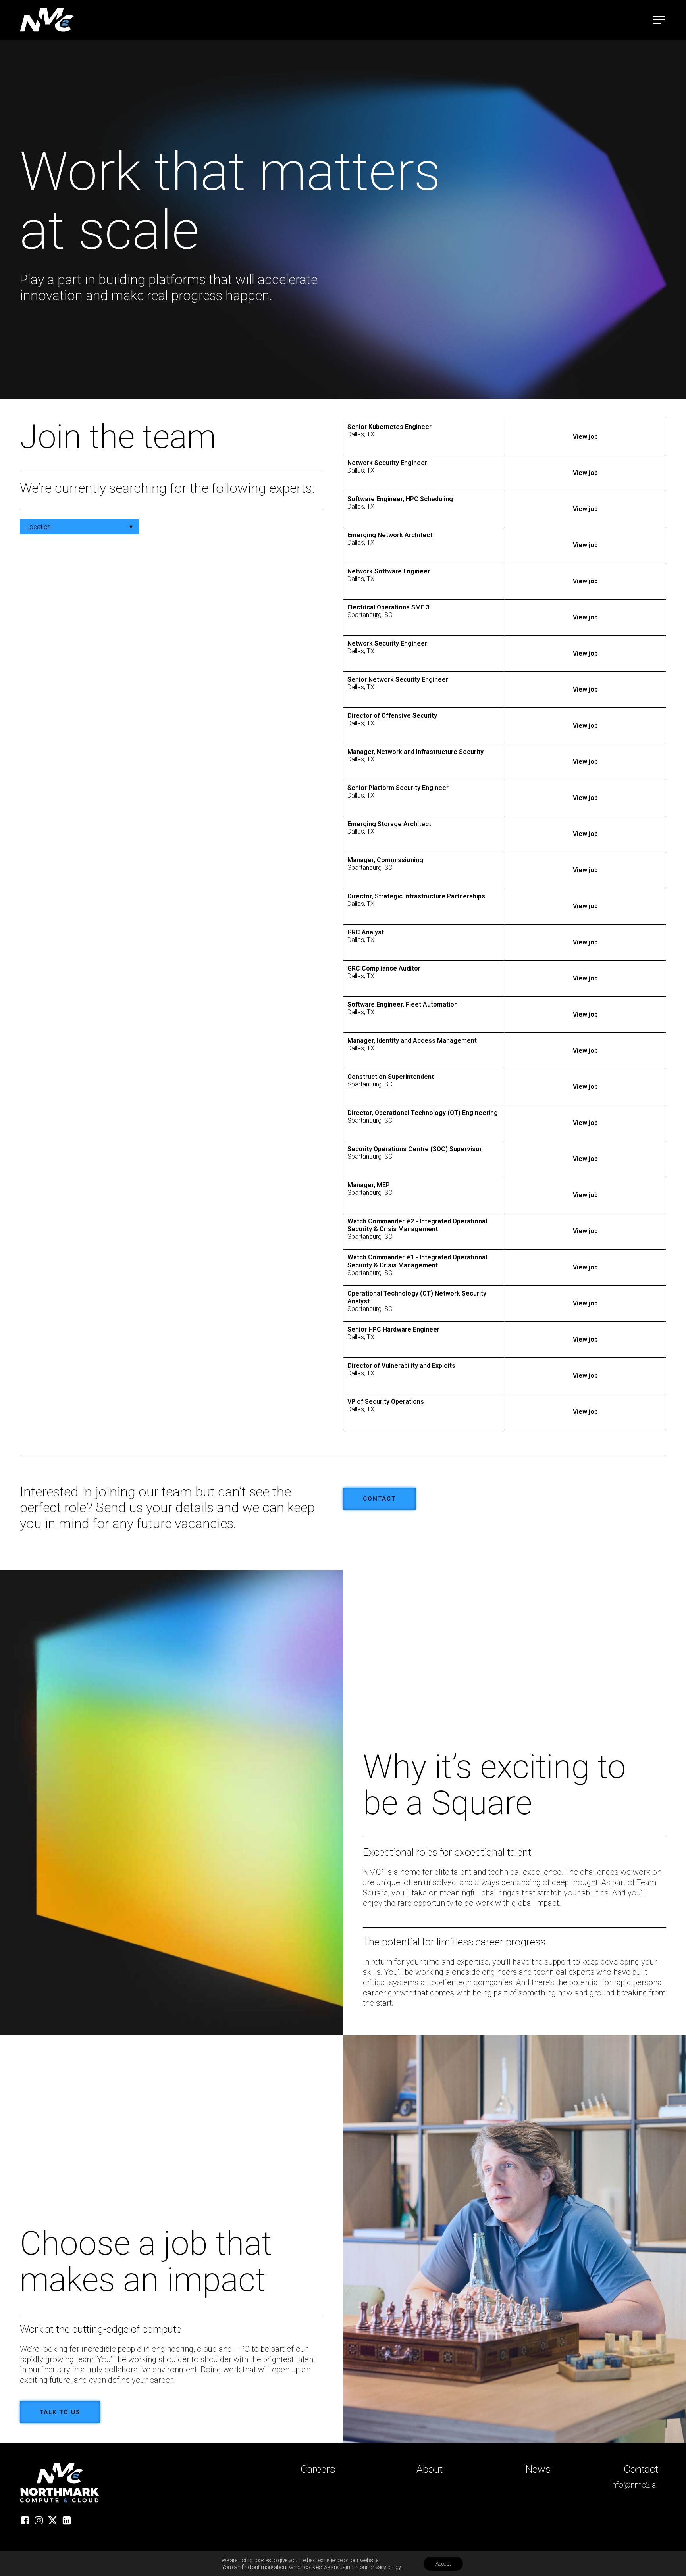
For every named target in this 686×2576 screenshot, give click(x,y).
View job (585, 437)
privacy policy (385, 2567)
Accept (443, 2564)
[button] (659, 20)
